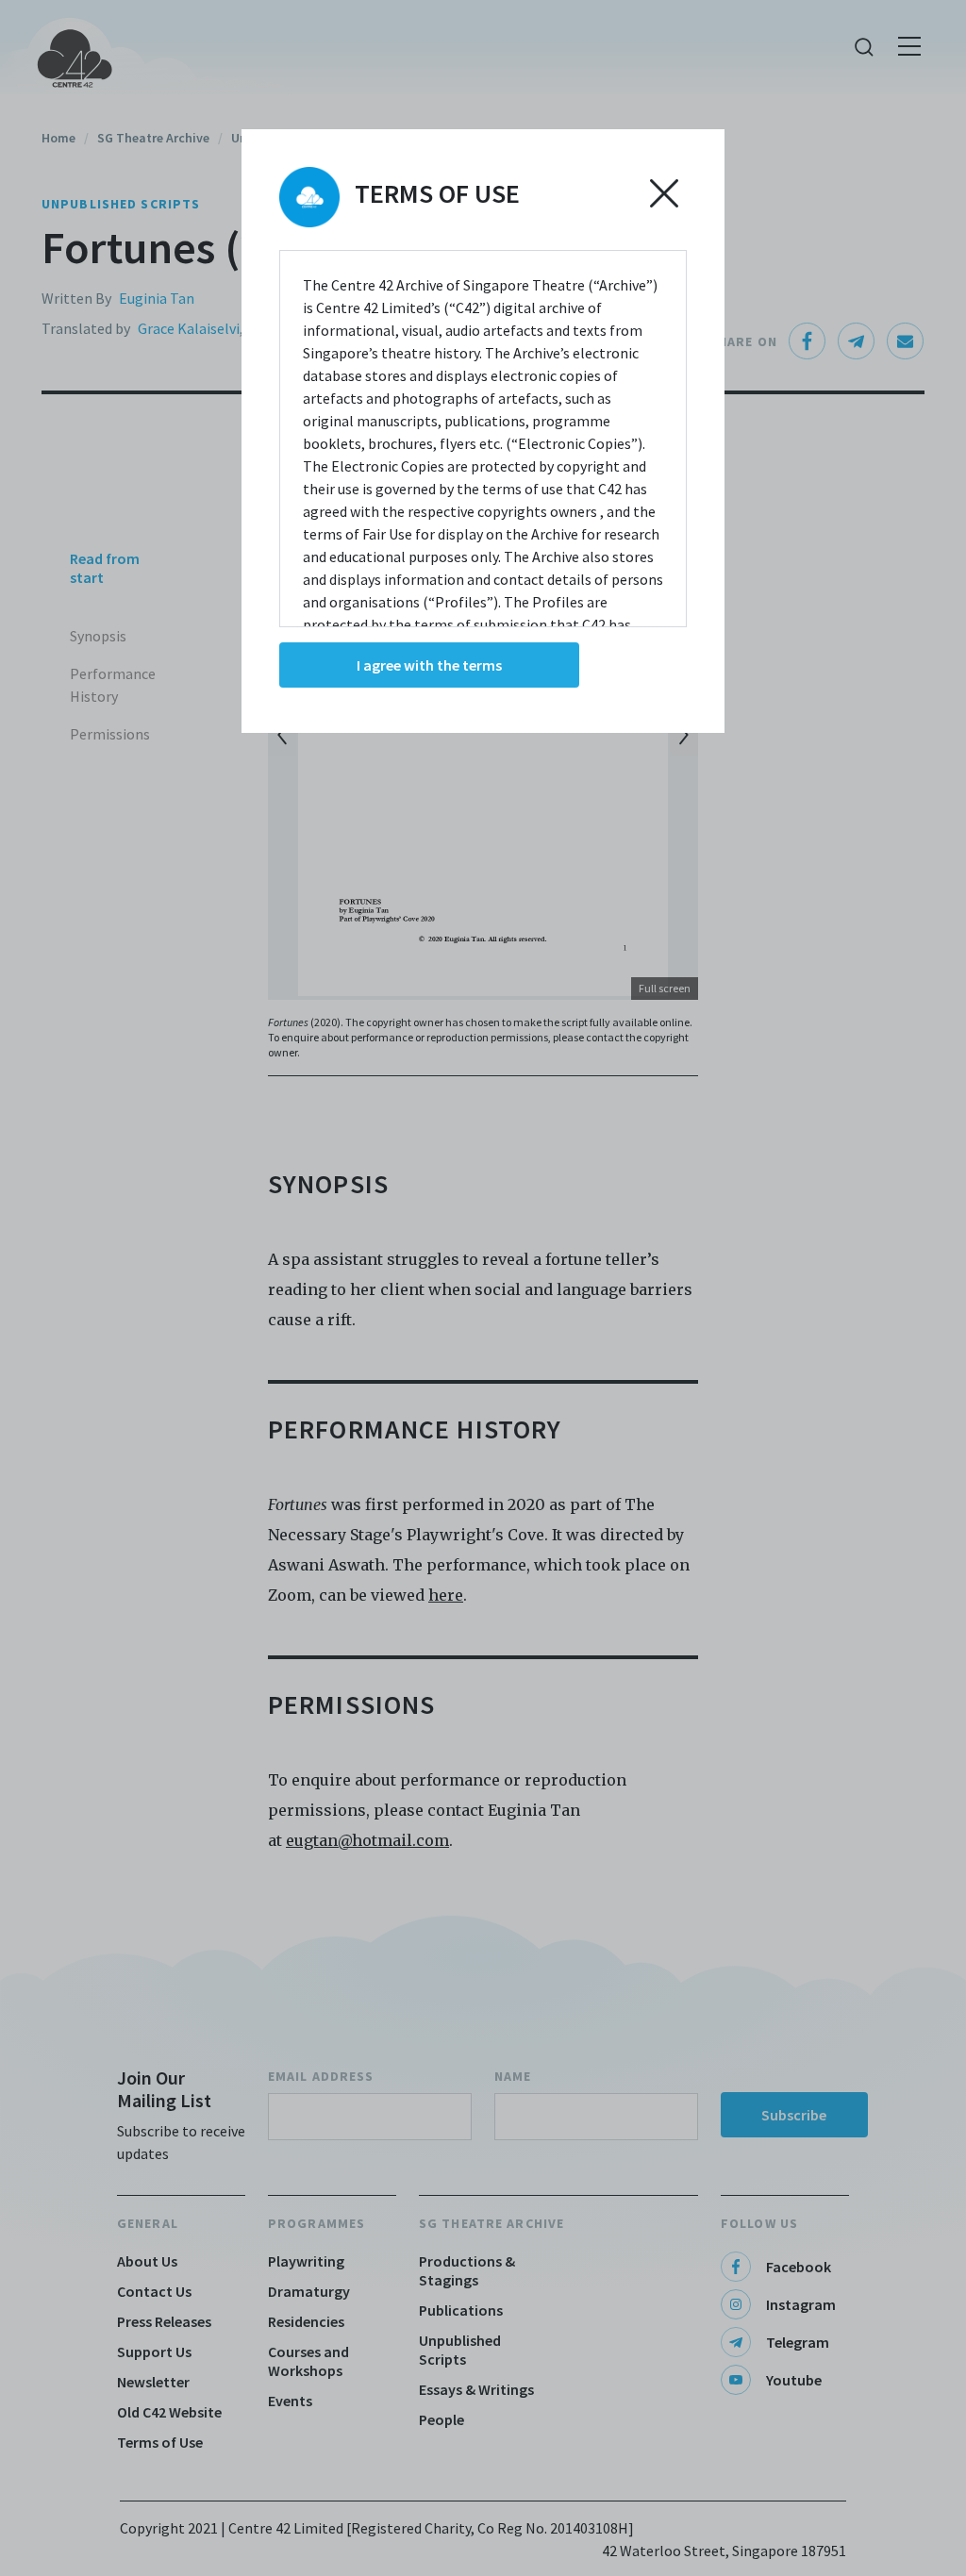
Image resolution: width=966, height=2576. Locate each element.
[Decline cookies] (664, 193)
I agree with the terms (429, 665)
